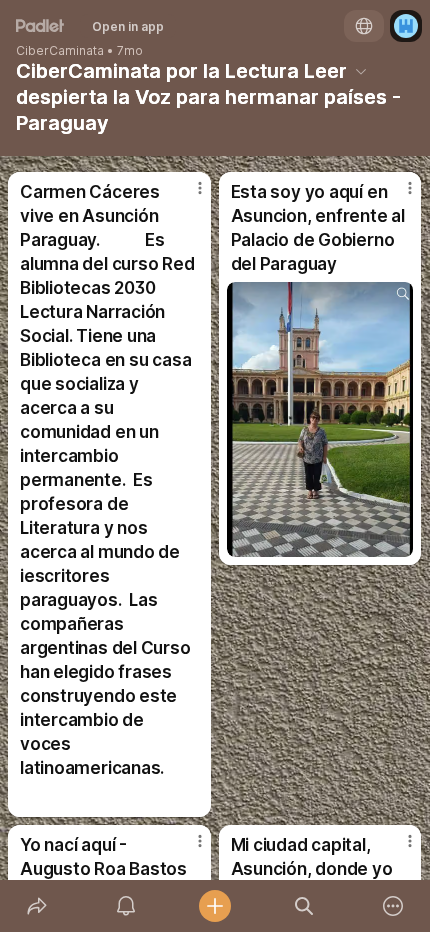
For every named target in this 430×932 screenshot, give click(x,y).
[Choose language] (364, 26)
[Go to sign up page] (406, 26)
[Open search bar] (304, 906)
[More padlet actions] (393, 906)
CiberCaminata (60, 51)
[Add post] (214, 906)
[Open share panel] (36, 906)
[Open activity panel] (125, 906)
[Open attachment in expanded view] (320, 419)
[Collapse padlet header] (361, 71)
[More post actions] (187, 196)
